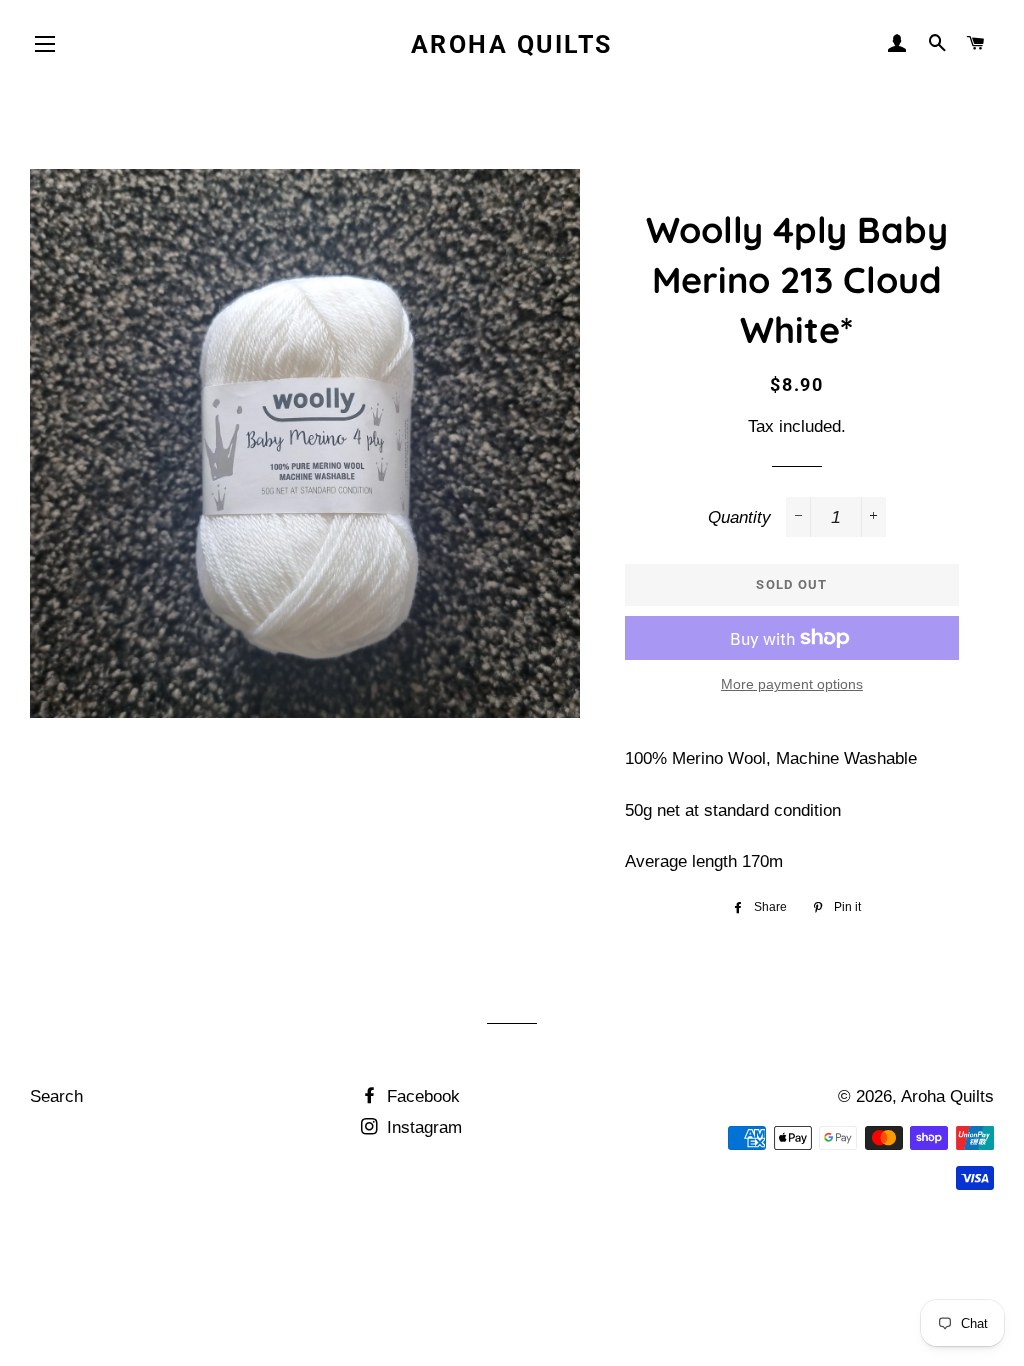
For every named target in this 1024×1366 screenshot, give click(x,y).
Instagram (422, 1127)
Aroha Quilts (512, 44)
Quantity (739, 517)
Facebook (421, 1096)
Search (56, 1096)
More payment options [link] (792, 684)
